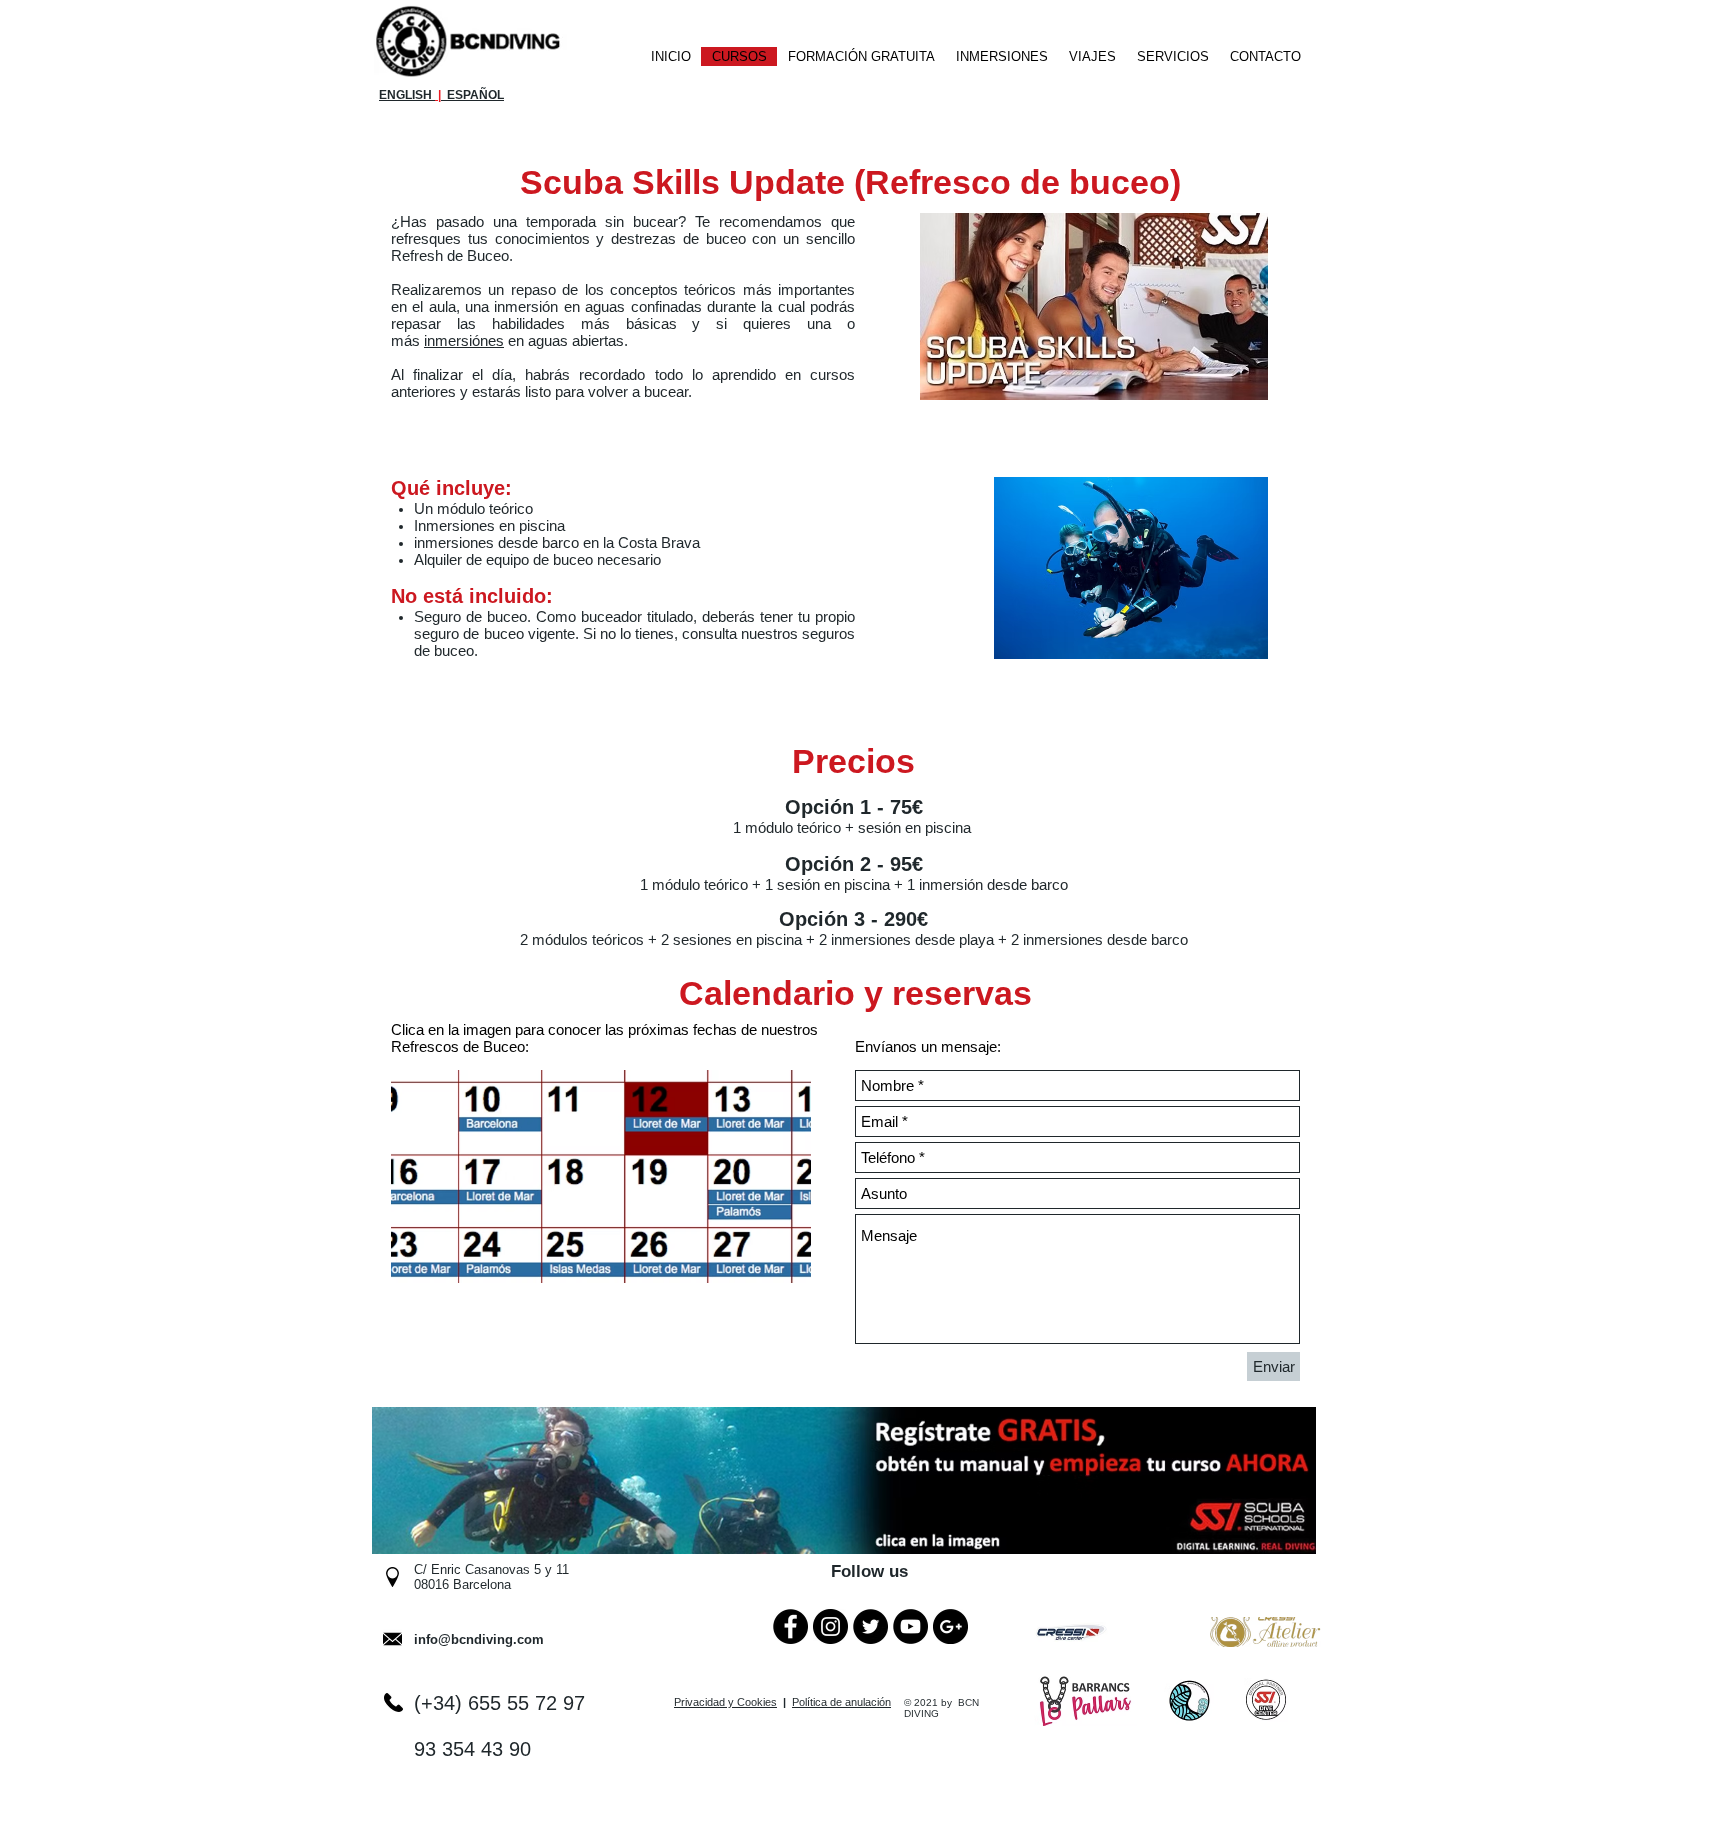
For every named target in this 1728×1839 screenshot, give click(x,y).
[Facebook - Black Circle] (790, 1626)
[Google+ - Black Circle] (950, 1626)
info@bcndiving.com (479, 1639)
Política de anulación (841, 1702)
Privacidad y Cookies (725, 1702)
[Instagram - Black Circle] (830, 1626)
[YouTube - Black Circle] (910, 1626)
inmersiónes (464, 340)
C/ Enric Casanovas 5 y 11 (491, 1569)
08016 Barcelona (462, 1584)
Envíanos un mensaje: (928, 1046)
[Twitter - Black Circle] (870, 1626)
